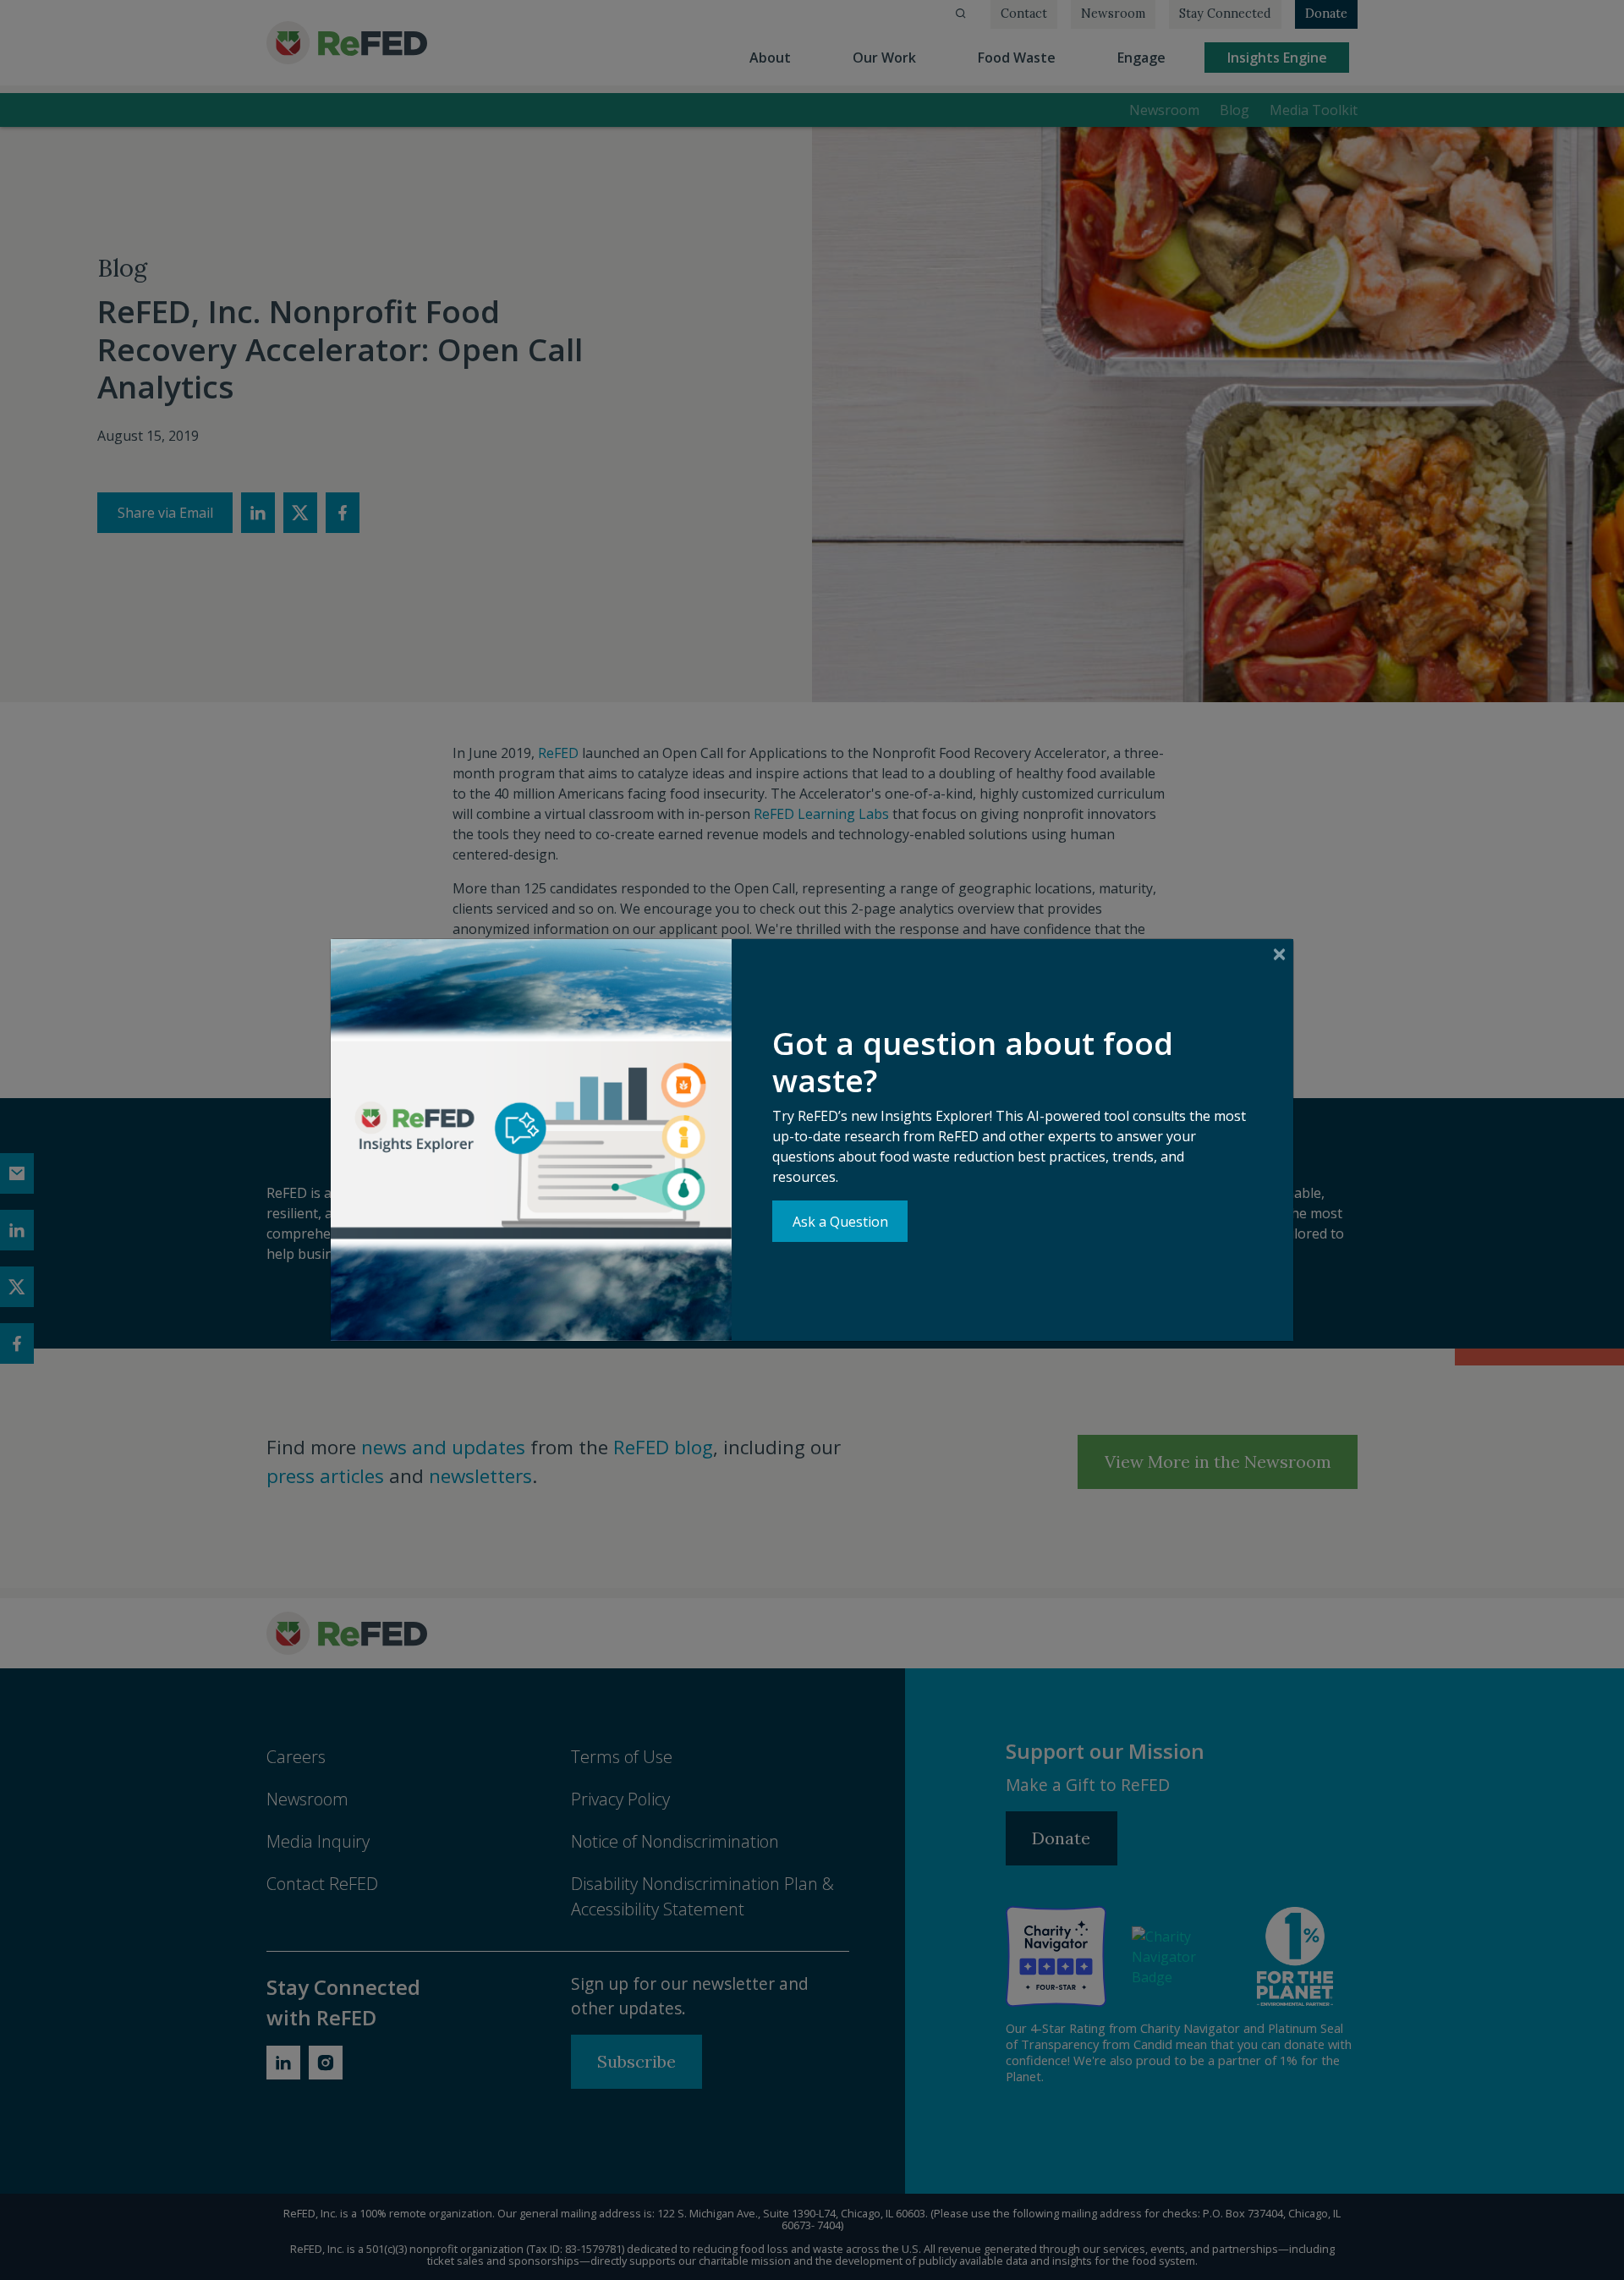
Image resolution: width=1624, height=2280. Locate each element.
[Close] (1279, 954)
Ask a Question (840, 1222)
